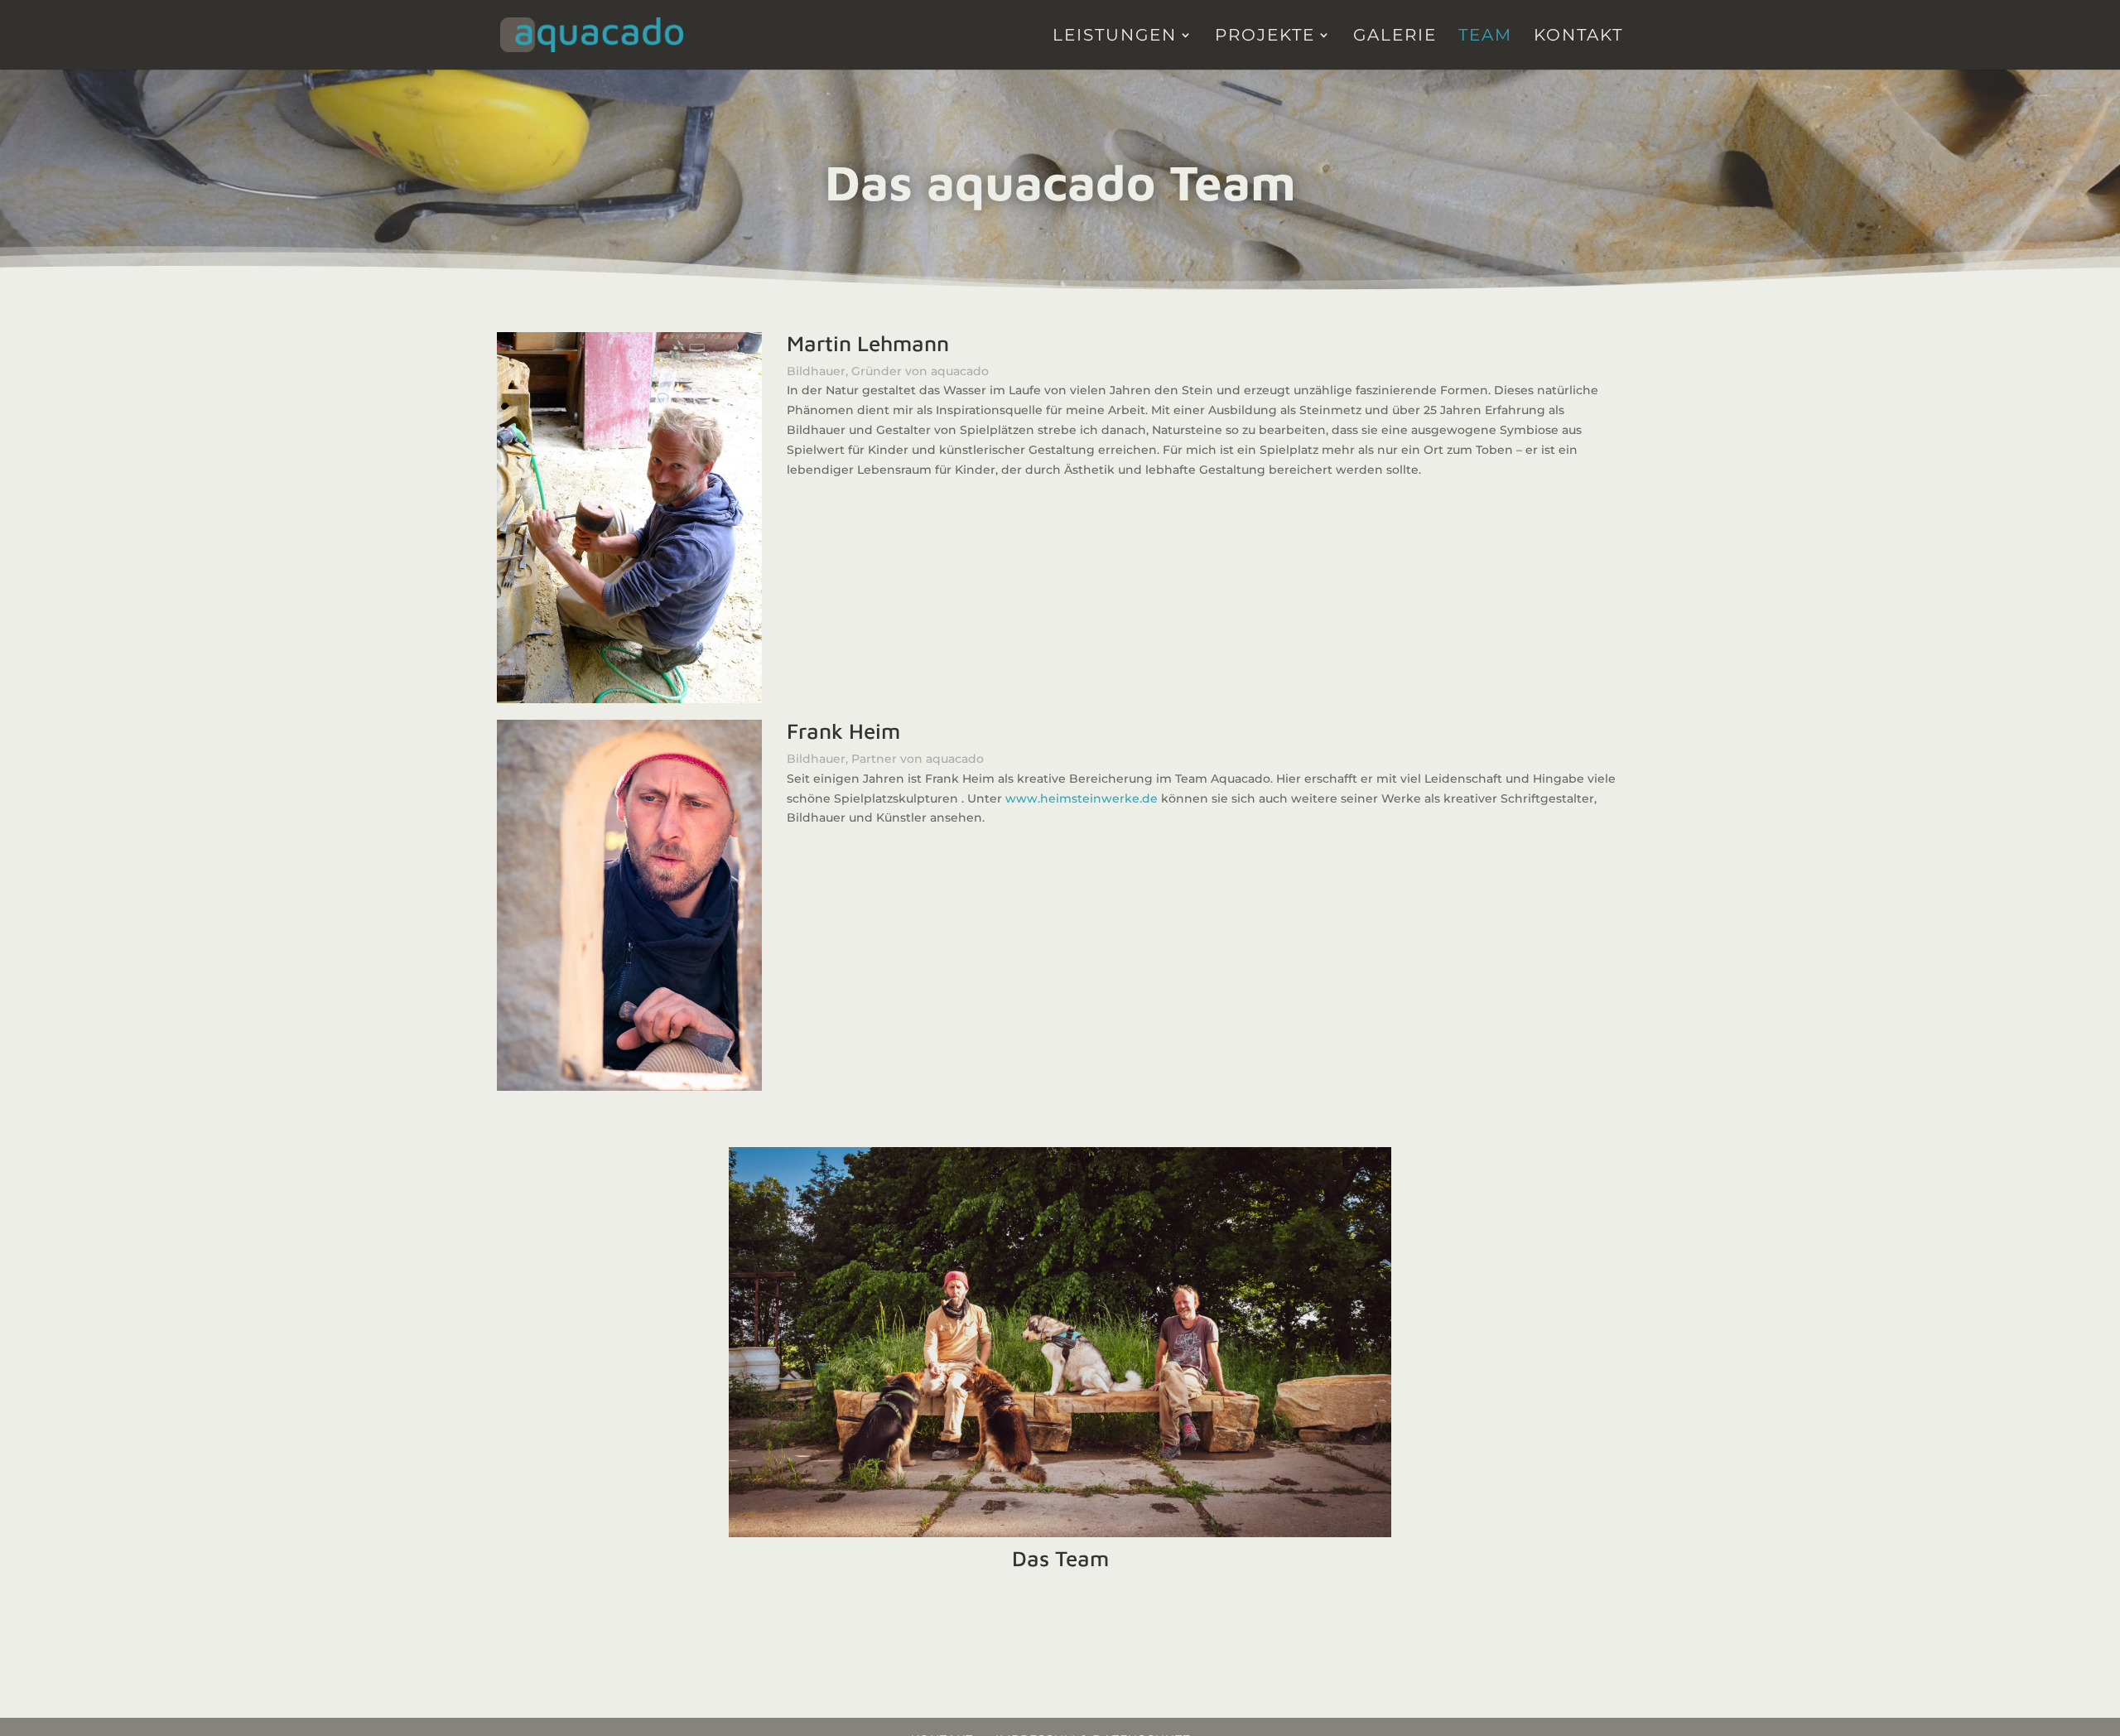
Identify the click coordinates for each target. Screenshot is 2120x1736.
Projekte (1265, 37)
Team (1485, 37)
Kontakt (1578, 37)
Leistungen (1115, 37)
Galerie (1395, 37)
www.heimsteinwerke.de (1082, 798)
